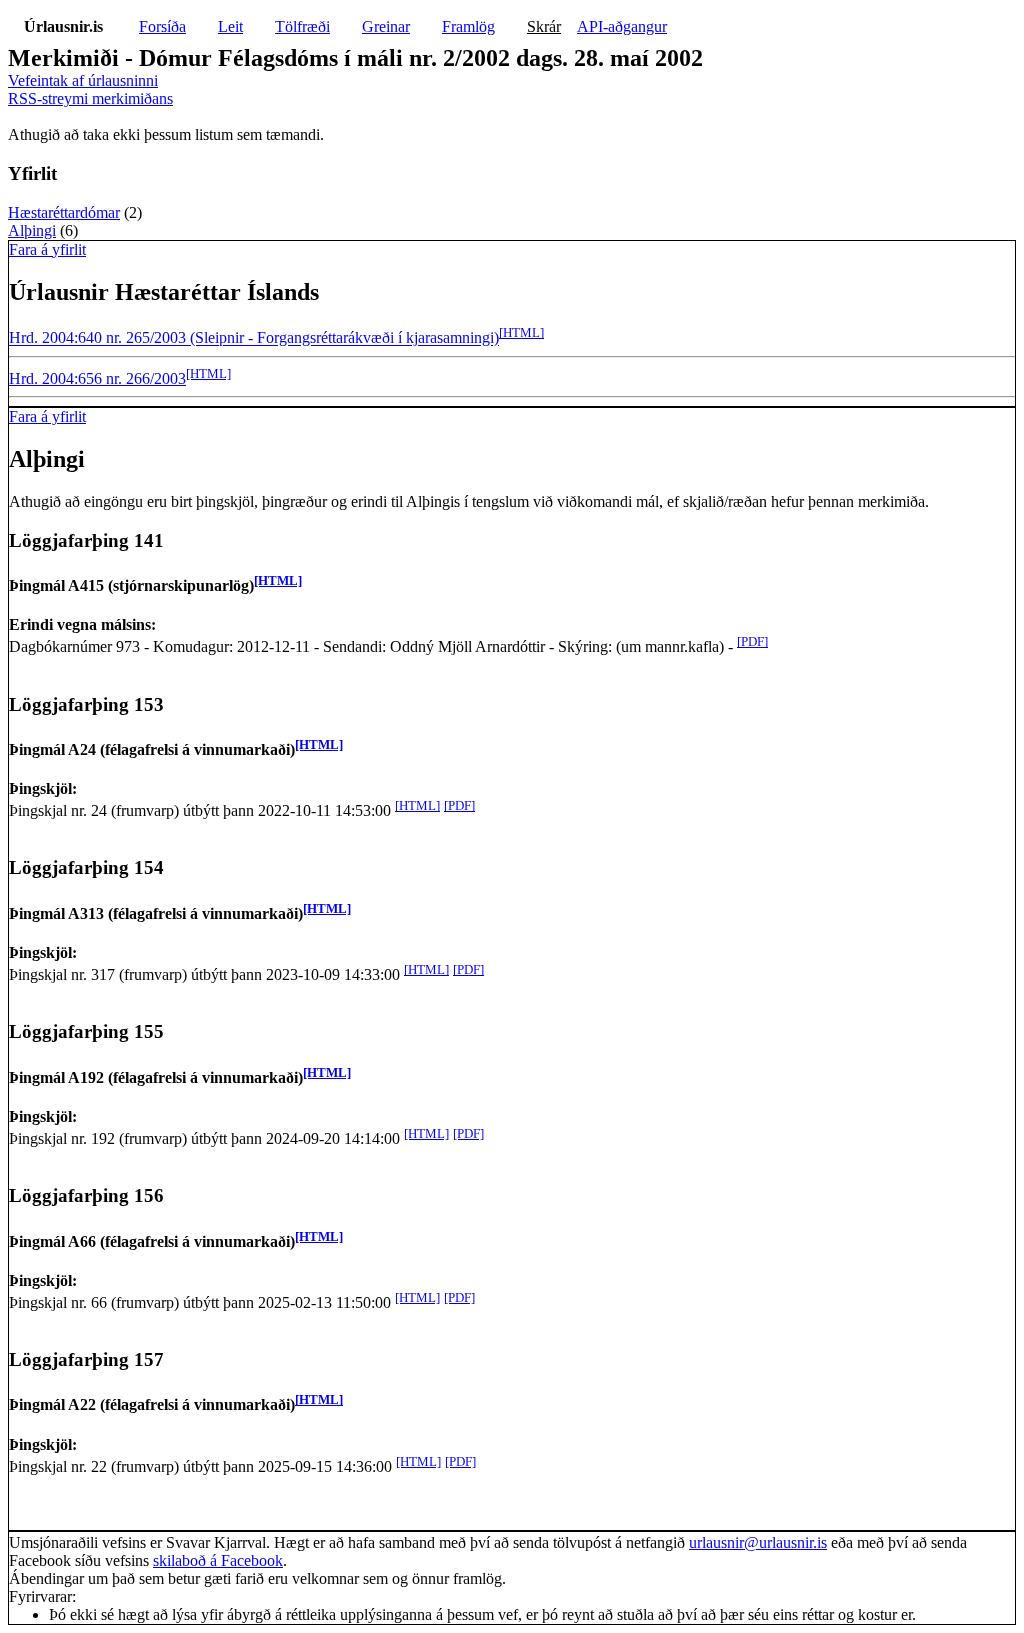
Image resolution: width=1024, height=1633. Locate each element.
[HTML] (521, 332)
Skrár (544, 26)
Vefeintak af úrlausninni (83, 80)
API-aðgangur (622, 26)
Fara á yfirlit (47, 249)
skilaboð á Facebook (218, 1560)
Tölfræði (302, 26)
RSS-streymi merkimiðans (90, 98)
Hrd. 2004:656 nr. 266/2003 (97, 378)
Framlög (468, 26)
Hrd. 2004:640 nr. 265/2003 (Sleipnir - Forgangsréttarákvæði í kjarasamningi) (254, 338)
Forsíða (162, 26)
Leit (230, 26)
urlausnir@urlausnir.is (758, 1542)
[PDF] (752, 641)
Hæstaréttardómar (64, 212)
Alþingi (32, 230)
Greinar (386, 26)
